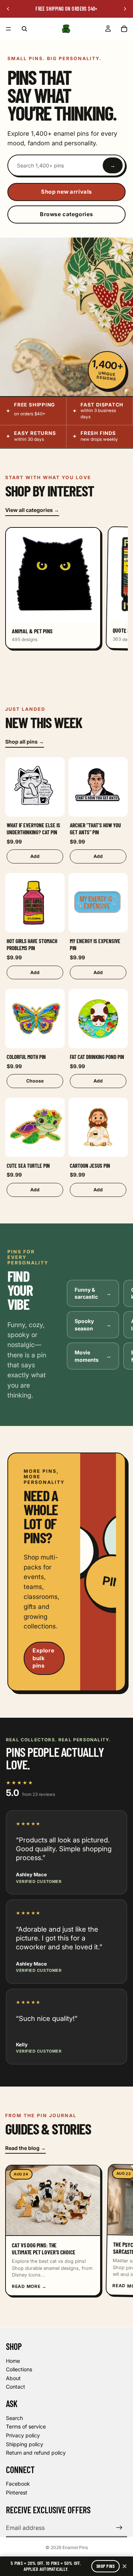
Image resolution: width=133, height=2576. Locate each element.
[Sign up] (119, 2528)
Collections (19, 2369)
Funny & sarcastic (93, 1293)
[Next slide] (125, 9)
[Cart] (124, 29)
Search (14, 2418)
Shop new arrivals (66, 192)
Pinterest (17, 2492)
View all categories (32, 510)
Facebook (18, 2484)
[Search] (24, 29)
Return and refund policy (36, 2453)
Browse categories (66, 214)
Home (13, 2361)
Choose (35, 1081)
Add (35, 857)
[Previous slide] (8, 9)
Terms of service (26, 2426)
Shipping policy (25, 2444)
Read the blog (25, 2148)
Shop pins (105, 2566)
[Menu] (8, 29)
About (13, 2378)
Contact (16, 2387)
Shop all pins (25, 742)
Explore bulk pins (43, 1658)
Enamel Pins (75, 2547)
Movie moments (93, 1356)
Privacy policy (23, 2435)
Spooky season (93, 1325)
